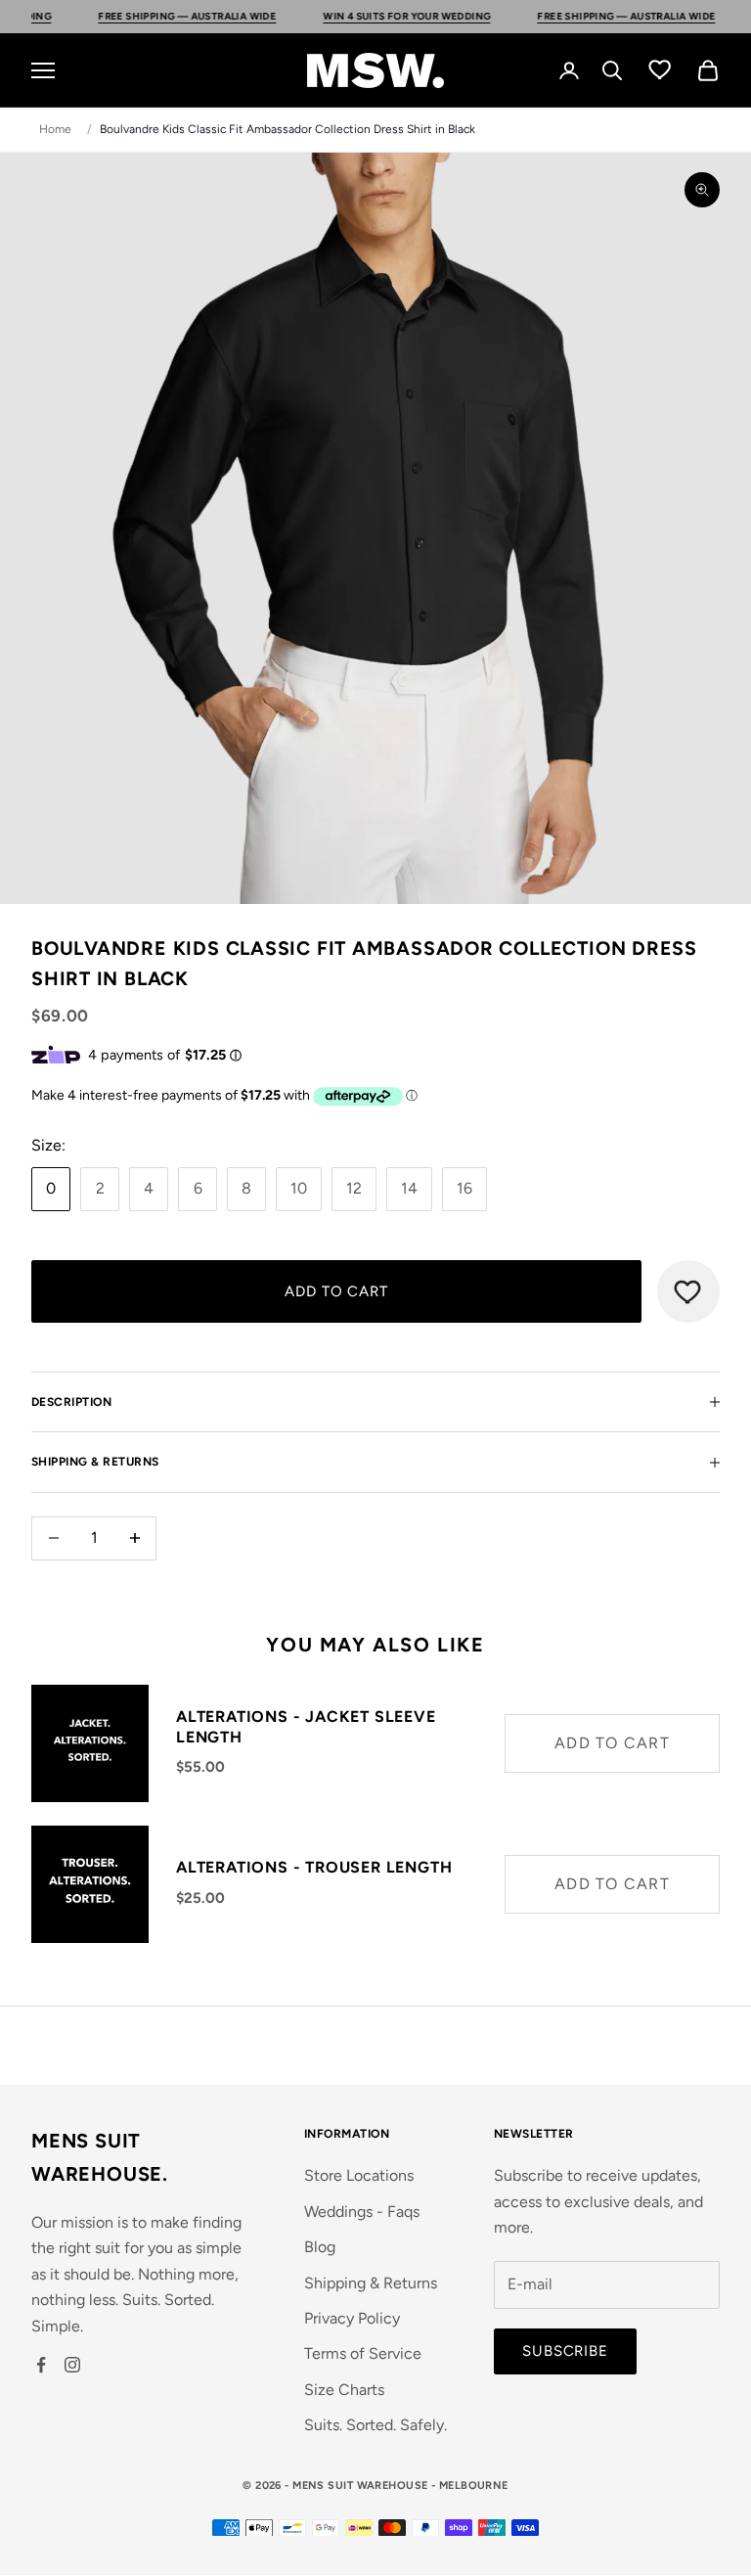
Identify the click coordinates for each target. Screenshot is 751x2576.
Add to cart (336, 1291)
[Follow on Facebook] (41, 2365)
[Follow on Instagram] (72, 2365)
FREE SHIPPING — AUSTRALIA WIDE (140, 16)
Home (55, 129)
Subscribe (565, 2351)
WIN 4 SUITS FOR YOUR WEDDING (359, 16)
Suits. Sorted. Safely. (375, 2425)
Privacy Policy (352, 2318)
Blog (320, 2247)
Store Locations (359, 2175)
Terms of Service (363, 2353)
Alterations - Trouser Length (314, 1867)
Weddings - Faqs (362, 2212)
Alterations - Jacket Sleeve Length (306, 1727)
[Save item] (688, 1291)
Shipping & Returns (371, 2283)
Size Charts (344, 2390)
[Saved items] (660, 68)
